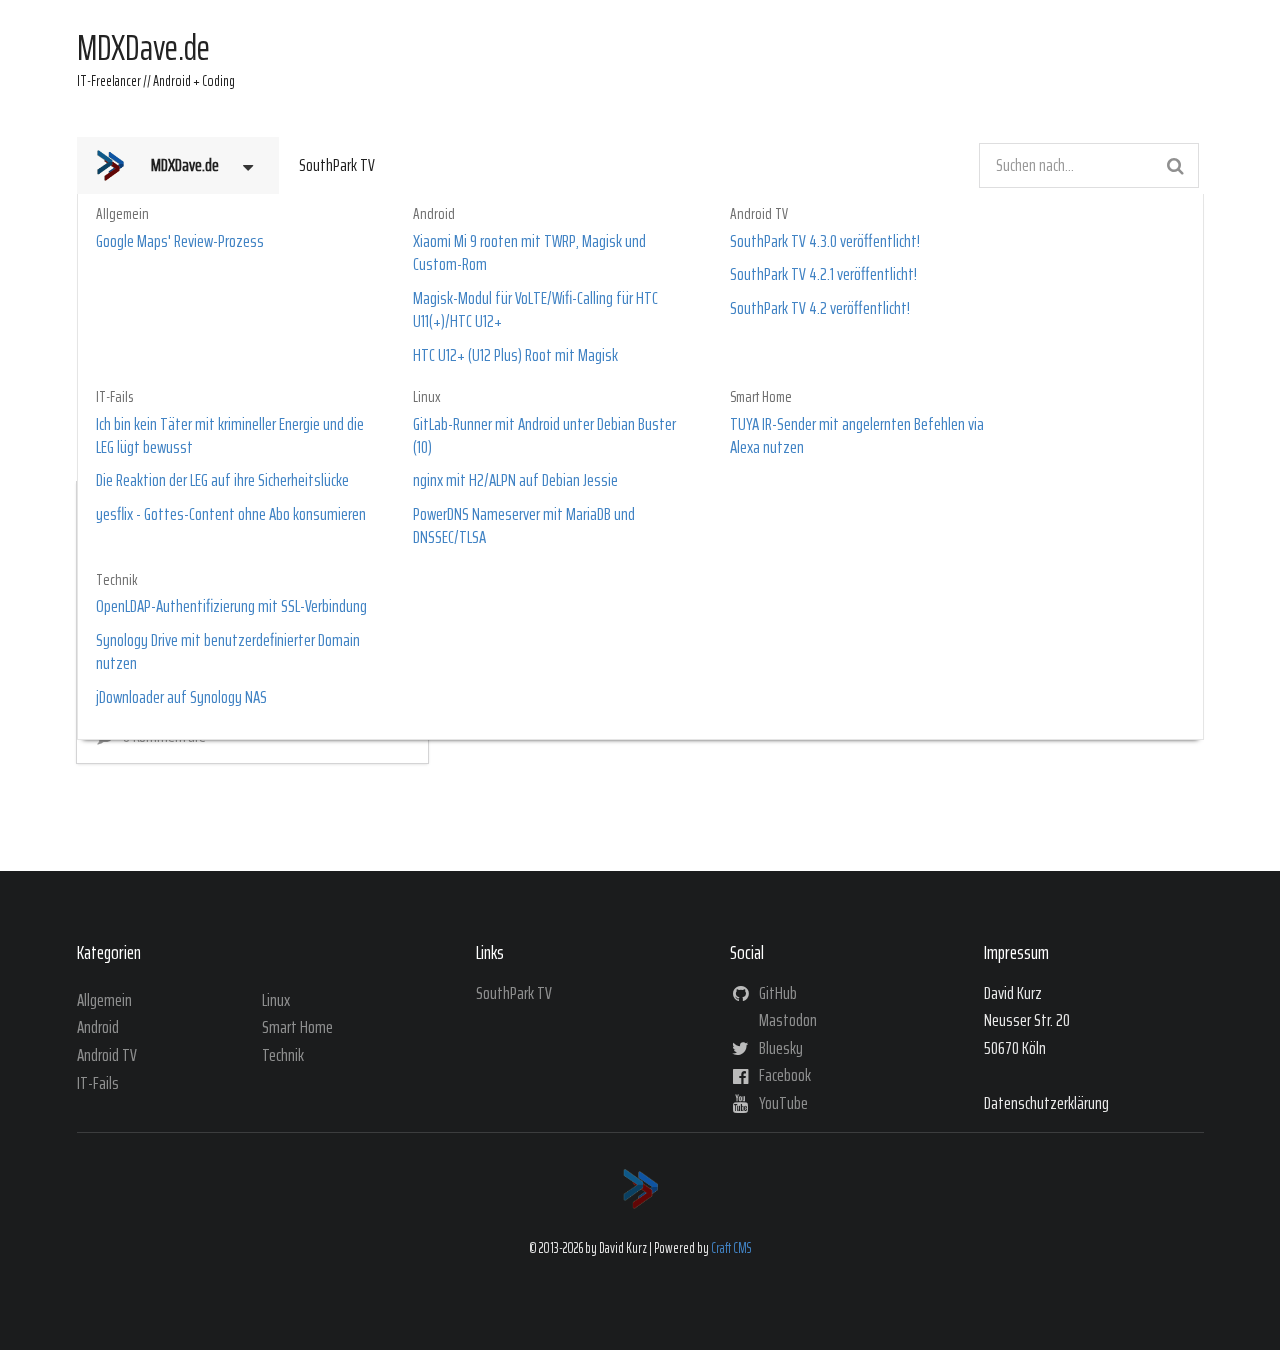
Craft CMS (731, 1248)
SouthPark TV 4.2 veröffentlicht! (820, 308)
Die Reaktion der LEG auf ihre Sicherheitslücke (222, 480)
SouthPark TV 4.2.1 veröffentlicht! (823, 274)
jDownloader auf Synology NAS (181, 697)
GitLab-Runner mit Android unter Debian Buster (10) (544, 436)
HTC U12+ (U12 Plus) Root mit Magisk (515, 355)
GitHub (776, 995)
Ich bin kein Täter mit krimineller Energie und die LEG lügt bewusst (230, 436)
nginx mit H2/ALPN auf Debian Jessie (515, 480)
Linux (427, 397)
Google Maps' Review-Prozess (180, 241)
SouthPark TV (337, 165)
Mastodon (786, 1021)
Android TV (759, 214)
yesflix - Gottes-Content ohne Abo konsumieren (231, 514)
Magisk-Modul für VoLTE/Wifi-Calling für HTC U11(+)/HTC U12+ (535, 310)
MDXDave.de (185, 165)
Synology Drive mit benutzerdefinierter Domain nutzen (228, 652)
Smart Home (761, 397)
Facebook (783, 1076)
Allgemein (122, 214)
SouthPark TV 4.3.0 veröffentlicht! (825, 241)
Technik (117, 580)
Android (434, 214)
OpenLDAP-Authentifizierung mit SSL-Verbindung (231, 606)
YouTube (782, 1101)
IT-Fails (114, 397)
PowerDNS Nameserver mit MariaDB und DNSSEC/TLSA (524, 526)
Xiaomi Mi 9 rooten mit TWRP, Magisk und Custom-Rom (529, 253)
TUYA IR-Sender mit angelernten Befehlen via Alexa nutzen (857, 436)
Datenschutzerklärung (1046, 1103)
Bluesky (779, 1048)
